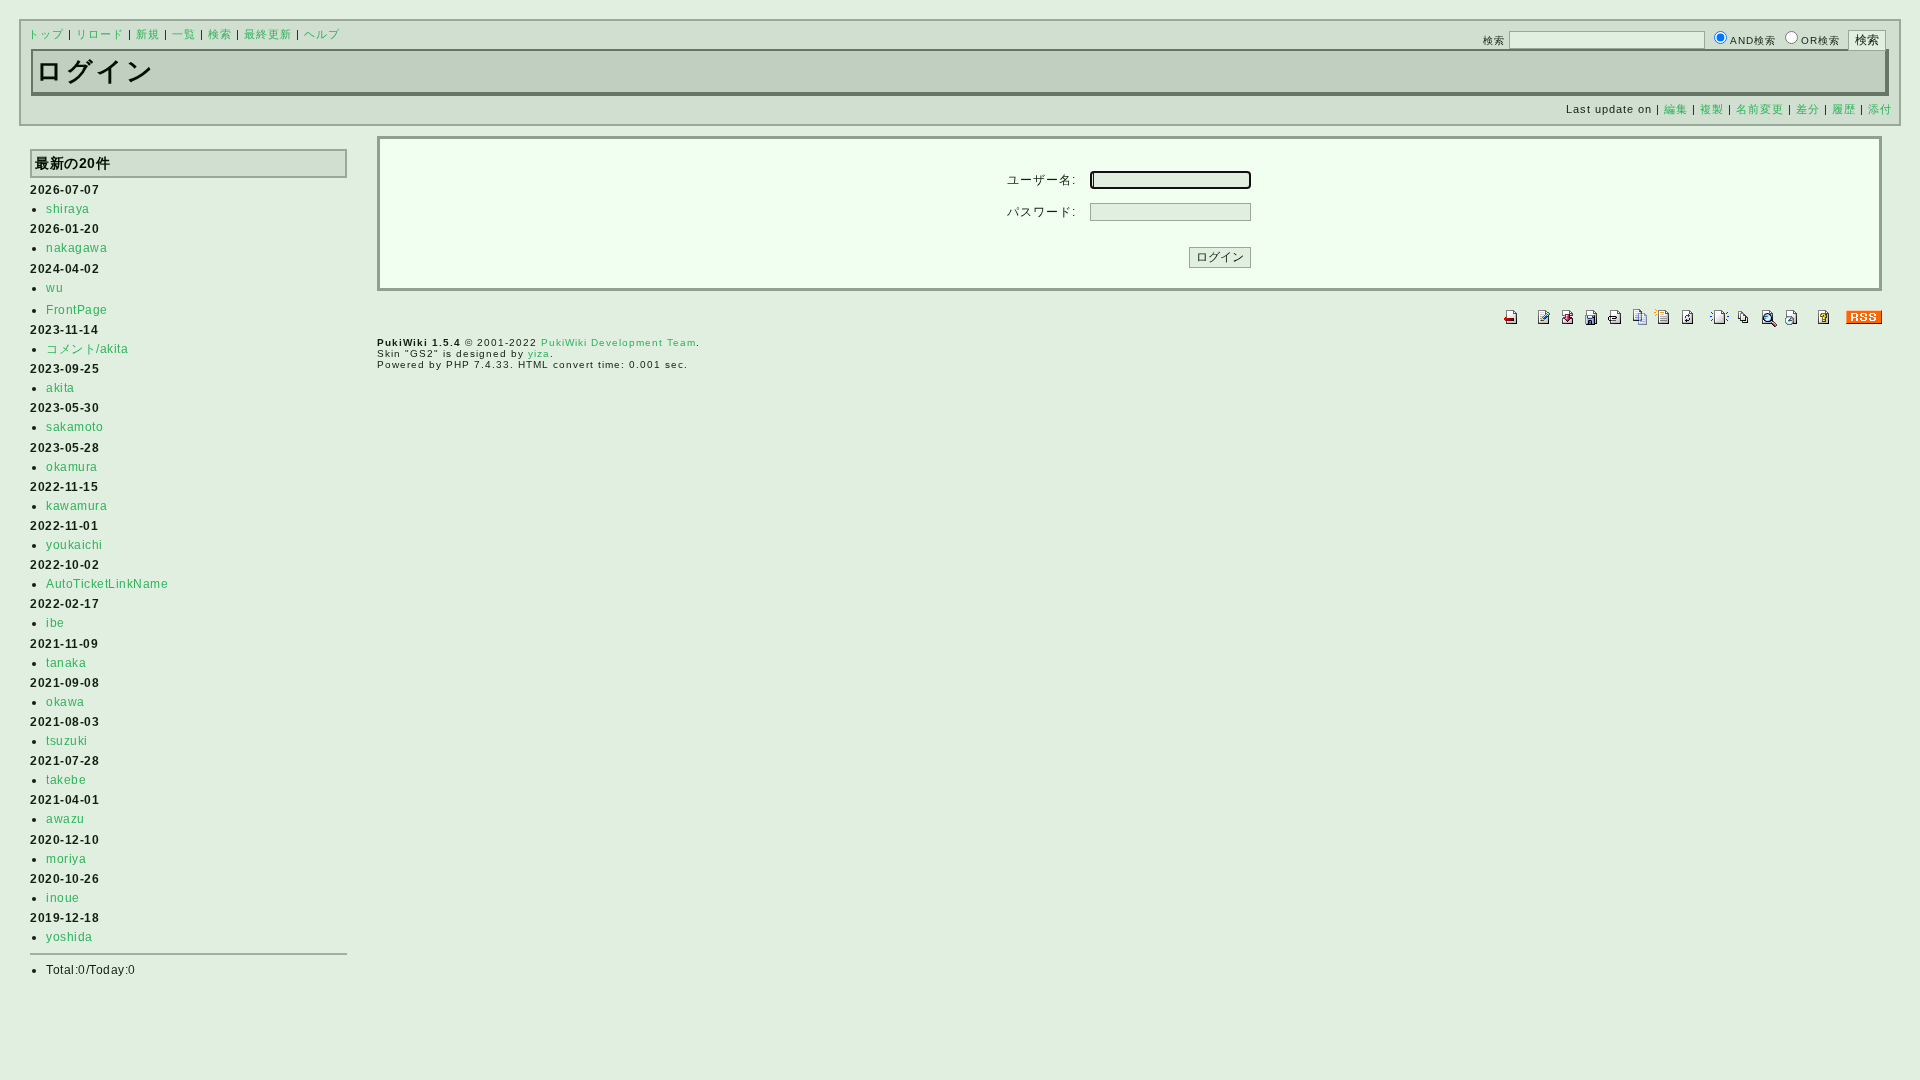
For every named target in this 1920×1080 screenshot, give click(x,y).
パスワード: (1041, 212)
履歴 (1844, 109)
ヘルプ (322, 34)
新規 (148, 34)
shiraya (68, 209)
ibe (55, 623)
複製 (1712, 109)
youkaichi (74, 545)
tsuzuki (67, 741)
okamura (72, 467)
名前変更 (1760, 109)
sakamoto (74, 427)
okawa (65, 702)
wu (54, 288)
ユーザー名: (1041, 180)
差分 (1808, 109)
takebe (66, 780)
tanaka (66, 663)
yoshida (69, 937)
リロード (100, 34)
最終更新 (268, 34)
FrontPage (77, 310)
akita (60, 388)
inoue (63, 898)
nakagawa (76, 248)
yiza (539, 353)
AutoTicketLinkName (107, 584)
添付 (1880, 109)
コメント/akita (87, 349)
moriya (66, 859)
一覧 (184, 34)
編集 (1676, 109)
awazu (65, 819)
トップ (46, 34)
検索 (220, 34)
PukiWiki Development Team (618, 342)
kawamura (76, 506)
